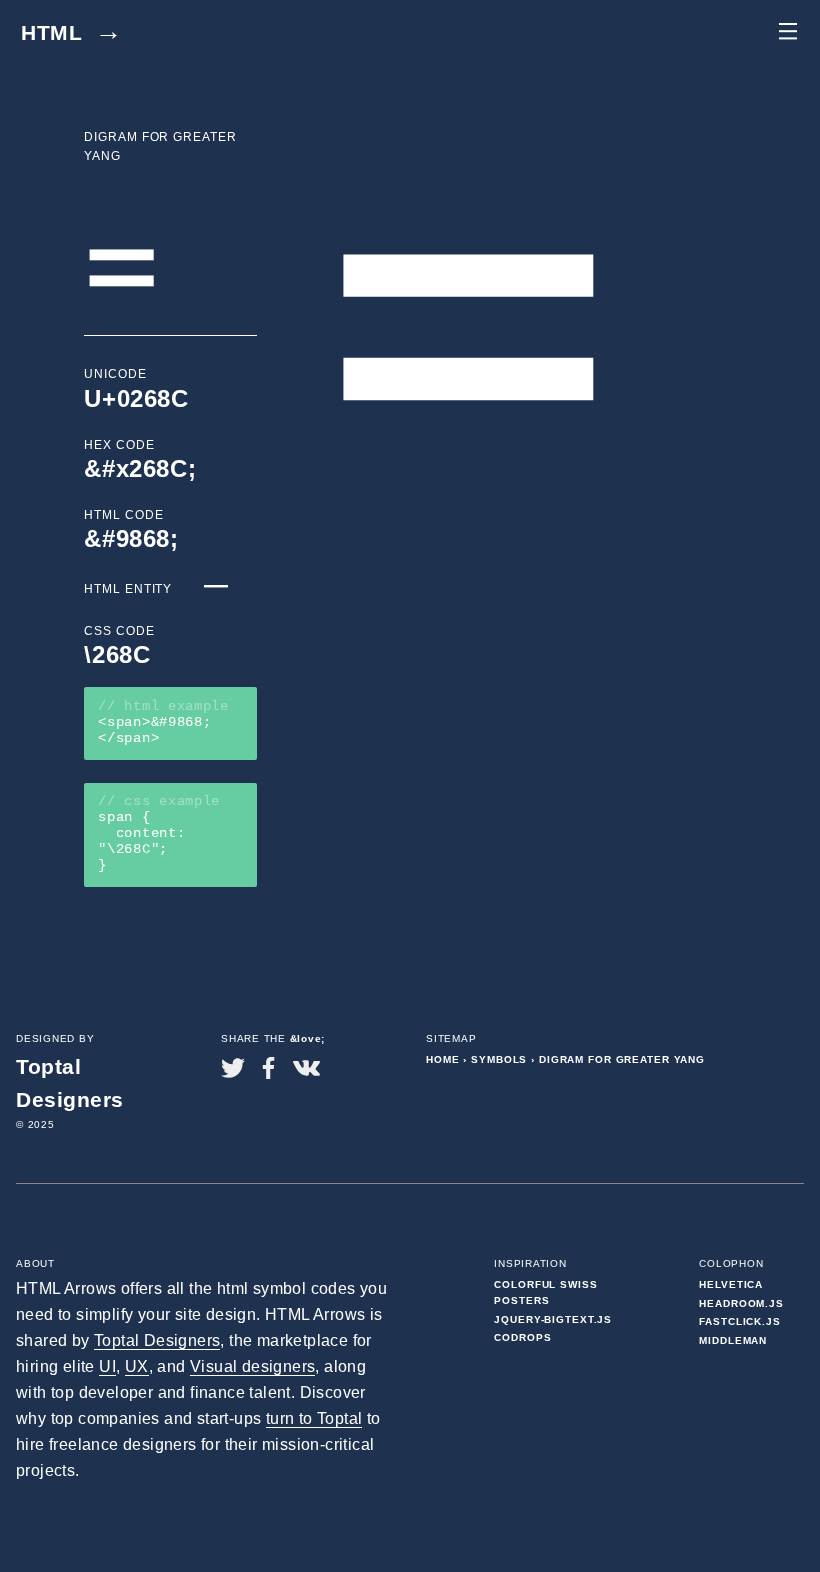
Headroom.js (741, 1303)
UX (137, 1366)
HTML (72, 32)
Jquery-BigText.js (553, 1319)
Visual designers (252, 1366)
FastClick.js (740, 1321)
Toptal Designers (157, 1340)
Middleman (733, 1340)
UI (107, 1366)
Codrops (522, 1337)
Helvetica (731, 1284)
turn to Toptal (314, 1418)
